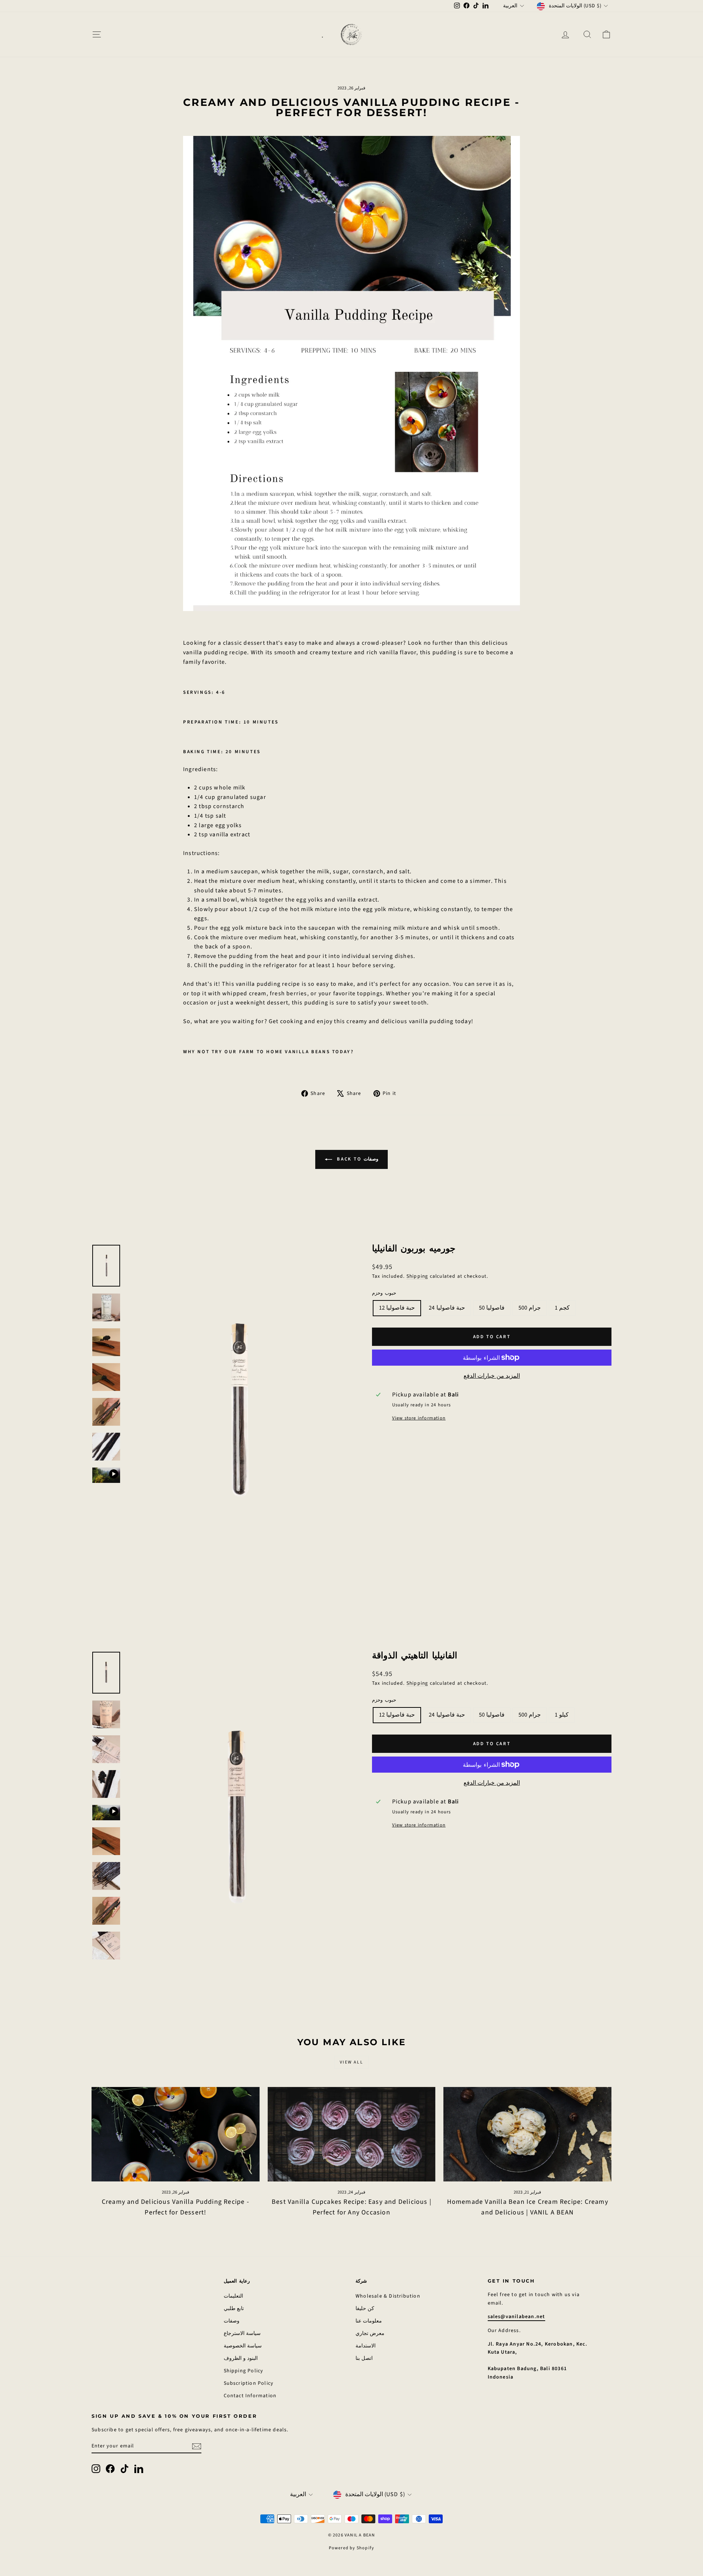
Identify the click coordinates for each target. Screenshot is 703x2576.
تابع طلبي (234, 2309)
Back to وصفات (357, 1159)
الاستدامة (366, 2346)
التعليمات (233, 2296)
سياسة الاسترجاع (242, 2333)
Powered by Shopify (352, 2548)
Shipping (417, 1276)
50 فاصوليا (492, 1308)
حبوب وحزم (384, 1293)
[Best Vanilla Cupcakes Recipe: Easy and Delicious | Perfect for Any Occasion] (352, 2134)
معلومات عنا (369, 2321)
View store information (419, 1418)
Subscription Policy (249, 2383)
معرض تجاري (370, 2333)
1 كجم (562, 1308)
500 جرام (530, 1308)
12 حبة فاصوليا (397, 1308)
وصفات (232, 2321)
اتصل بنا (364, 2358)
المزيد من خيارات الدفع (492, 1376)
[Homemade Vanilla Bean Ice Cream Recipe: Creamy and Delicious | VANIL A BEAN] (527, 2134)
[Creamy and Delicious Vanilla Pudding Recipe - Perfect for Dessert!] (176, 2134)
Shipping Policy (244, 2371)
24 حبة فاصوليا (447, 1308)
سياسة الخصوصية (243, 2346)
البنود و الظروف (241, 2358)
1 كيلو (562, 1715)
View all (351, 2062)
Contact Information (250, 2396)
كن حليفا (365, 2309)
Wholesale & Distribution (388, 2296)
